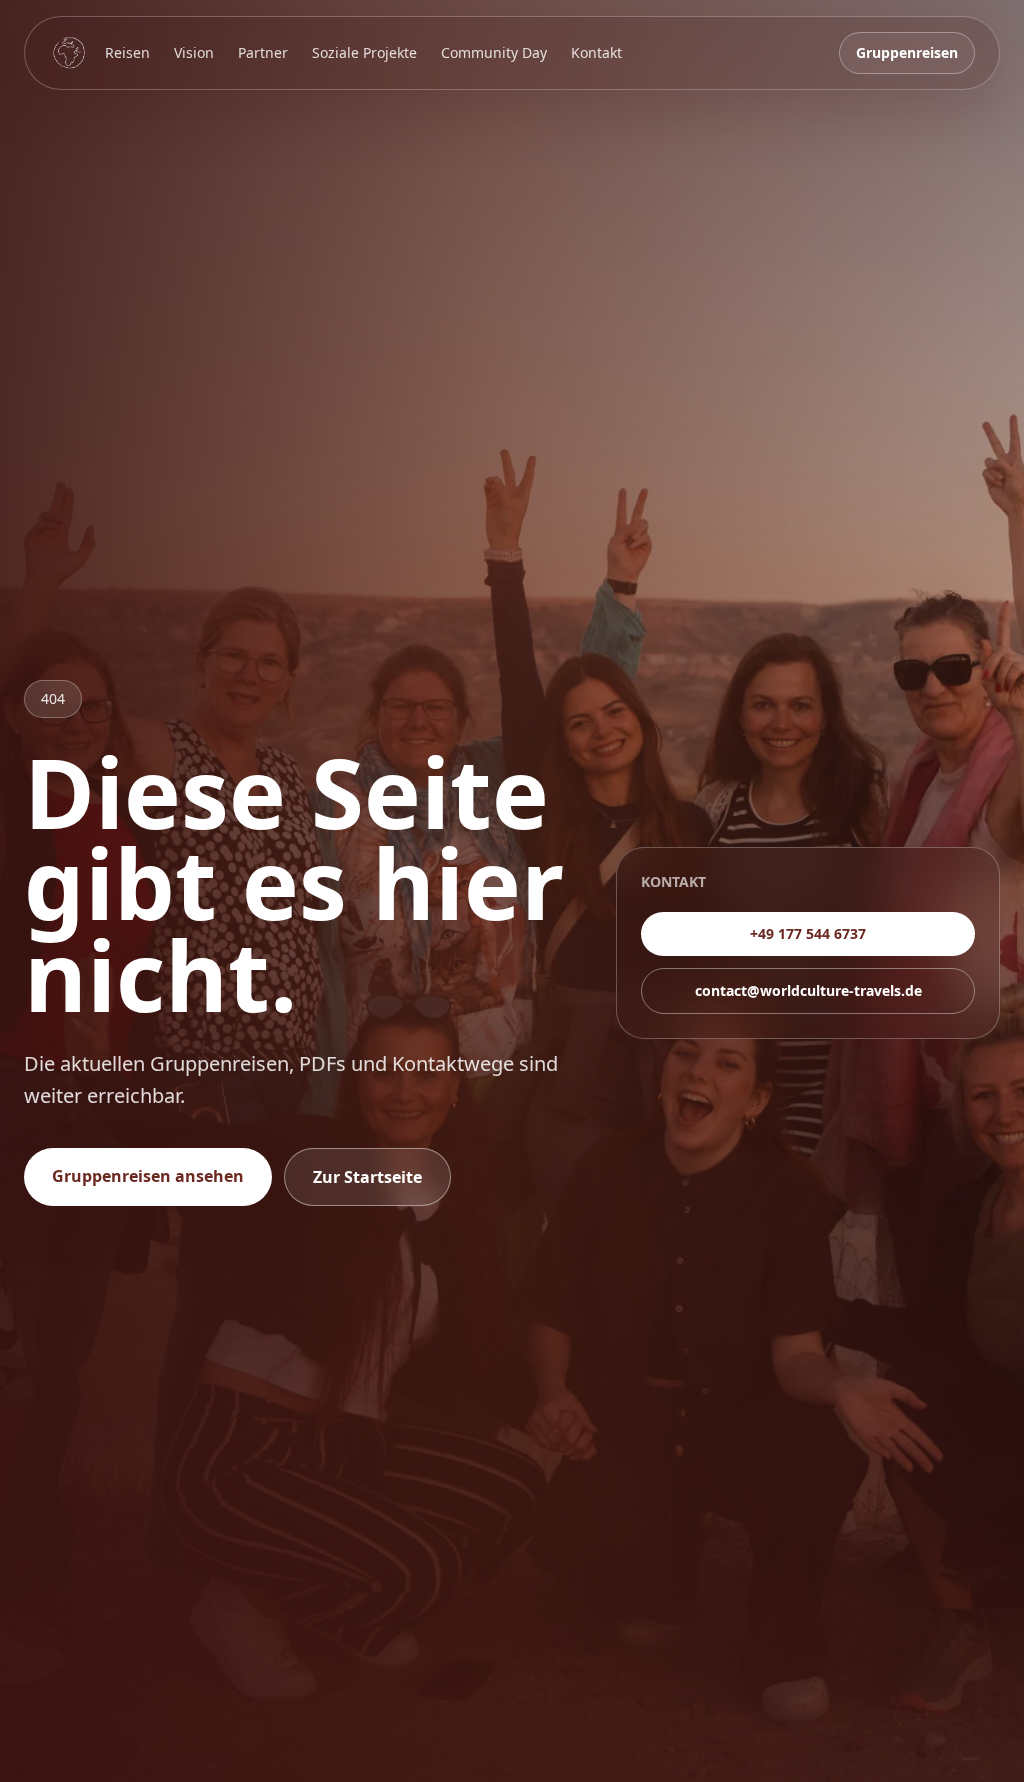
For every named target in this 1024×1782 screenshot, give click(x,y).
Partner (263, 52)
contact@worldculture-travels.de (808, 990)
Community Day (494, 52)
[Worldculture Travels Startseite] (69, 53)
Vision (194, 52)
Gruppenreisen (907, 52)
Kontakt (596, 52)
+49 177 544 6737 (808, 933)
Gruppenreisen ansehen (148, 1176)
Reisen (127, 52)
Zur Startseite (367, 1177)
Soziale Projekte (364, 52)
